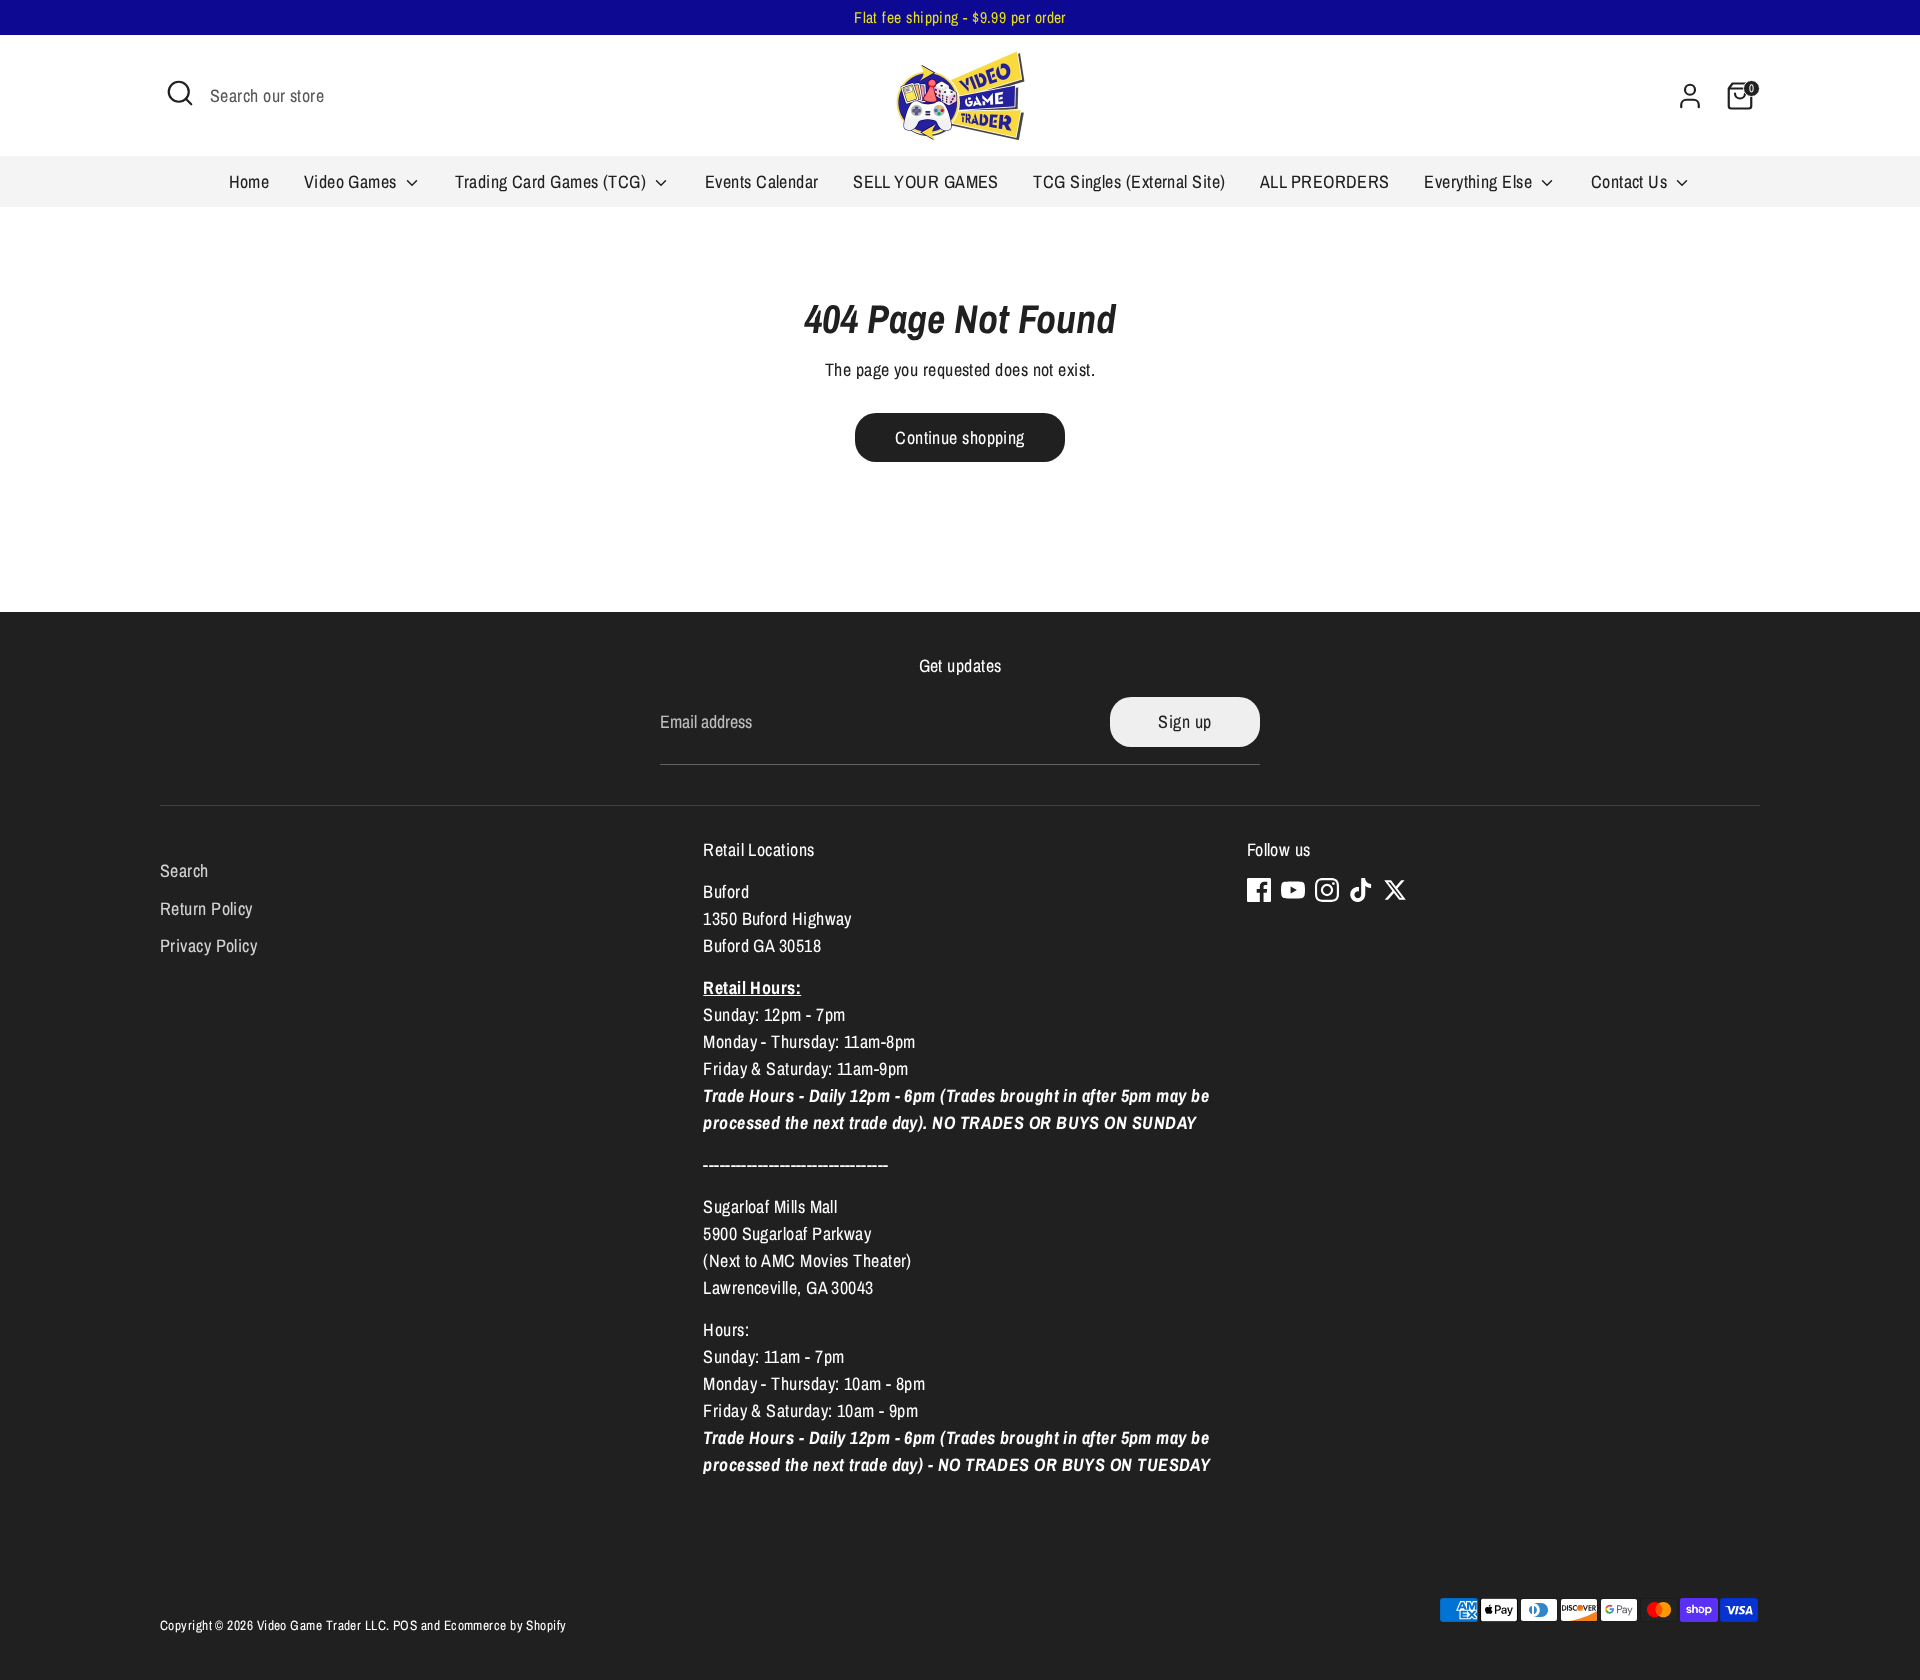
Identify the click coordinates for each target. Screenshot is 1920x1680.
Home (249, 181)
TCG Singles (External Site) (1129, 181)
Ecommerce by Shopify (505, 1625)
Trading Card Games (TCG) (552, 181)
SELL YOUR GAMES (926, 181)
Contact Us (1631, 181)
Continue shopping (960, 437)
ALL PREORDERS (1325, 181)
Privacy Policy (208, 945)
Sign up (1184, 721)
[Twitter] (1395, 890)
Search (184, 870)
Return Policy (206, 908)
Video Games (352, 181)
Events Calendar (762, 181)
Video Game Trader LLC (321, 1625)
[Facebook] (1259, 890)
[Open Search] (180, 93)
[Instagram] (1327, 890)
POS (405, 1625)
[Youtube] (1293, 890)
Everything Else (1480, 181)
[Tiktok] (1361, 890)
